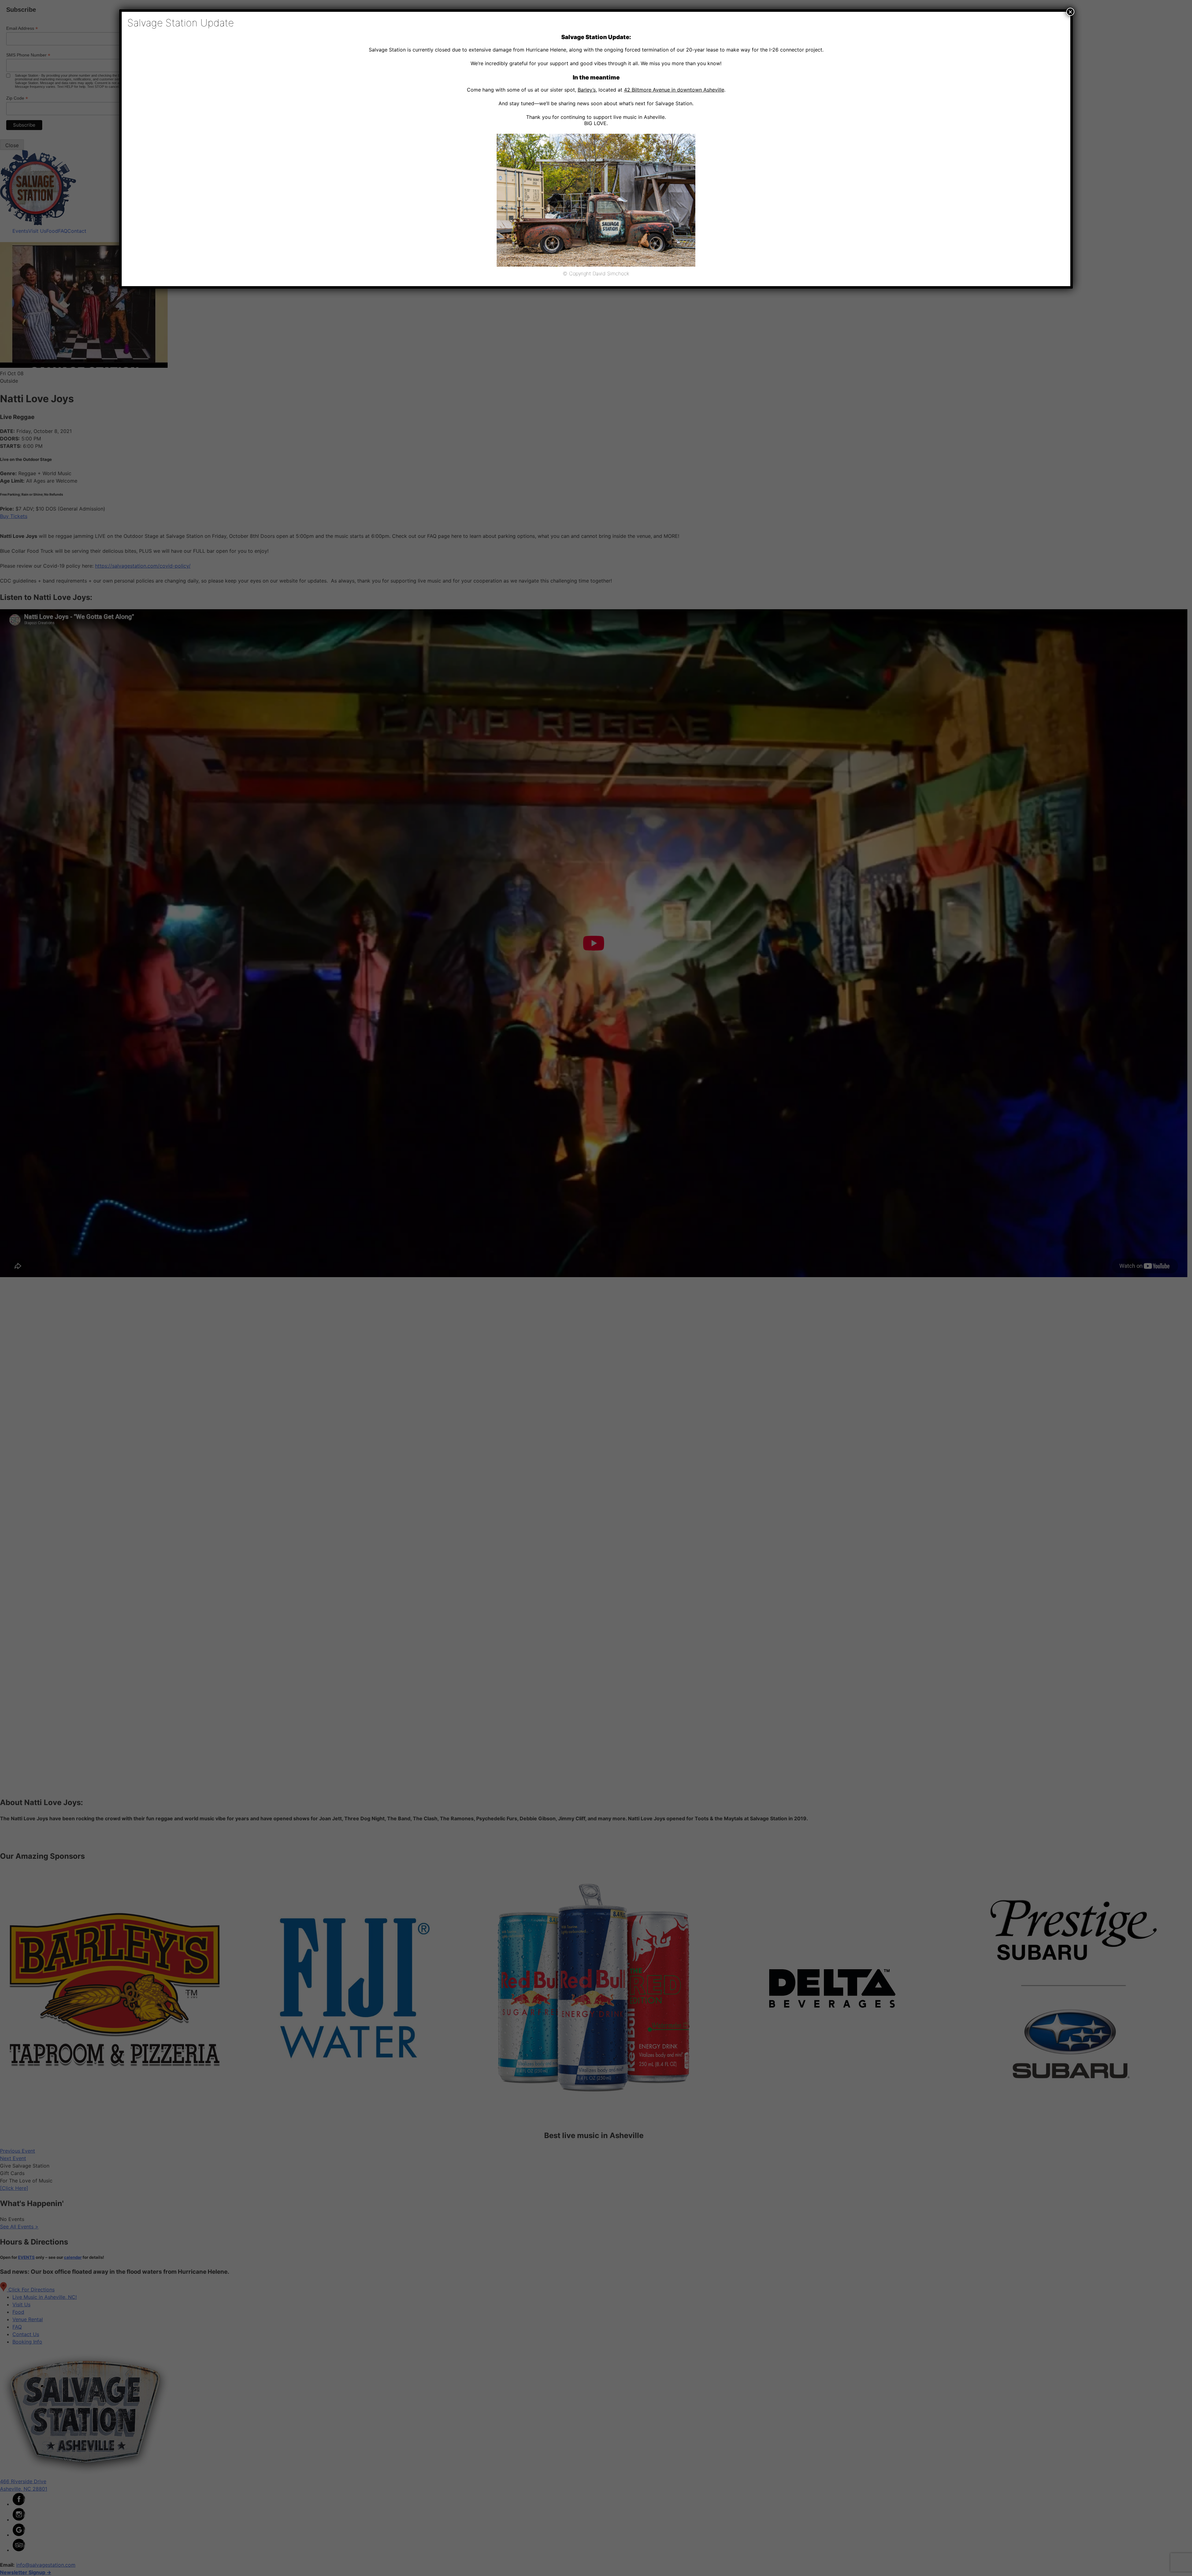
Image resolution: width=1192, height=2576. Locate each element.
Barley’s (587, 90)
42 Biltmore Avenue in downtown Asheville (674, 90)
